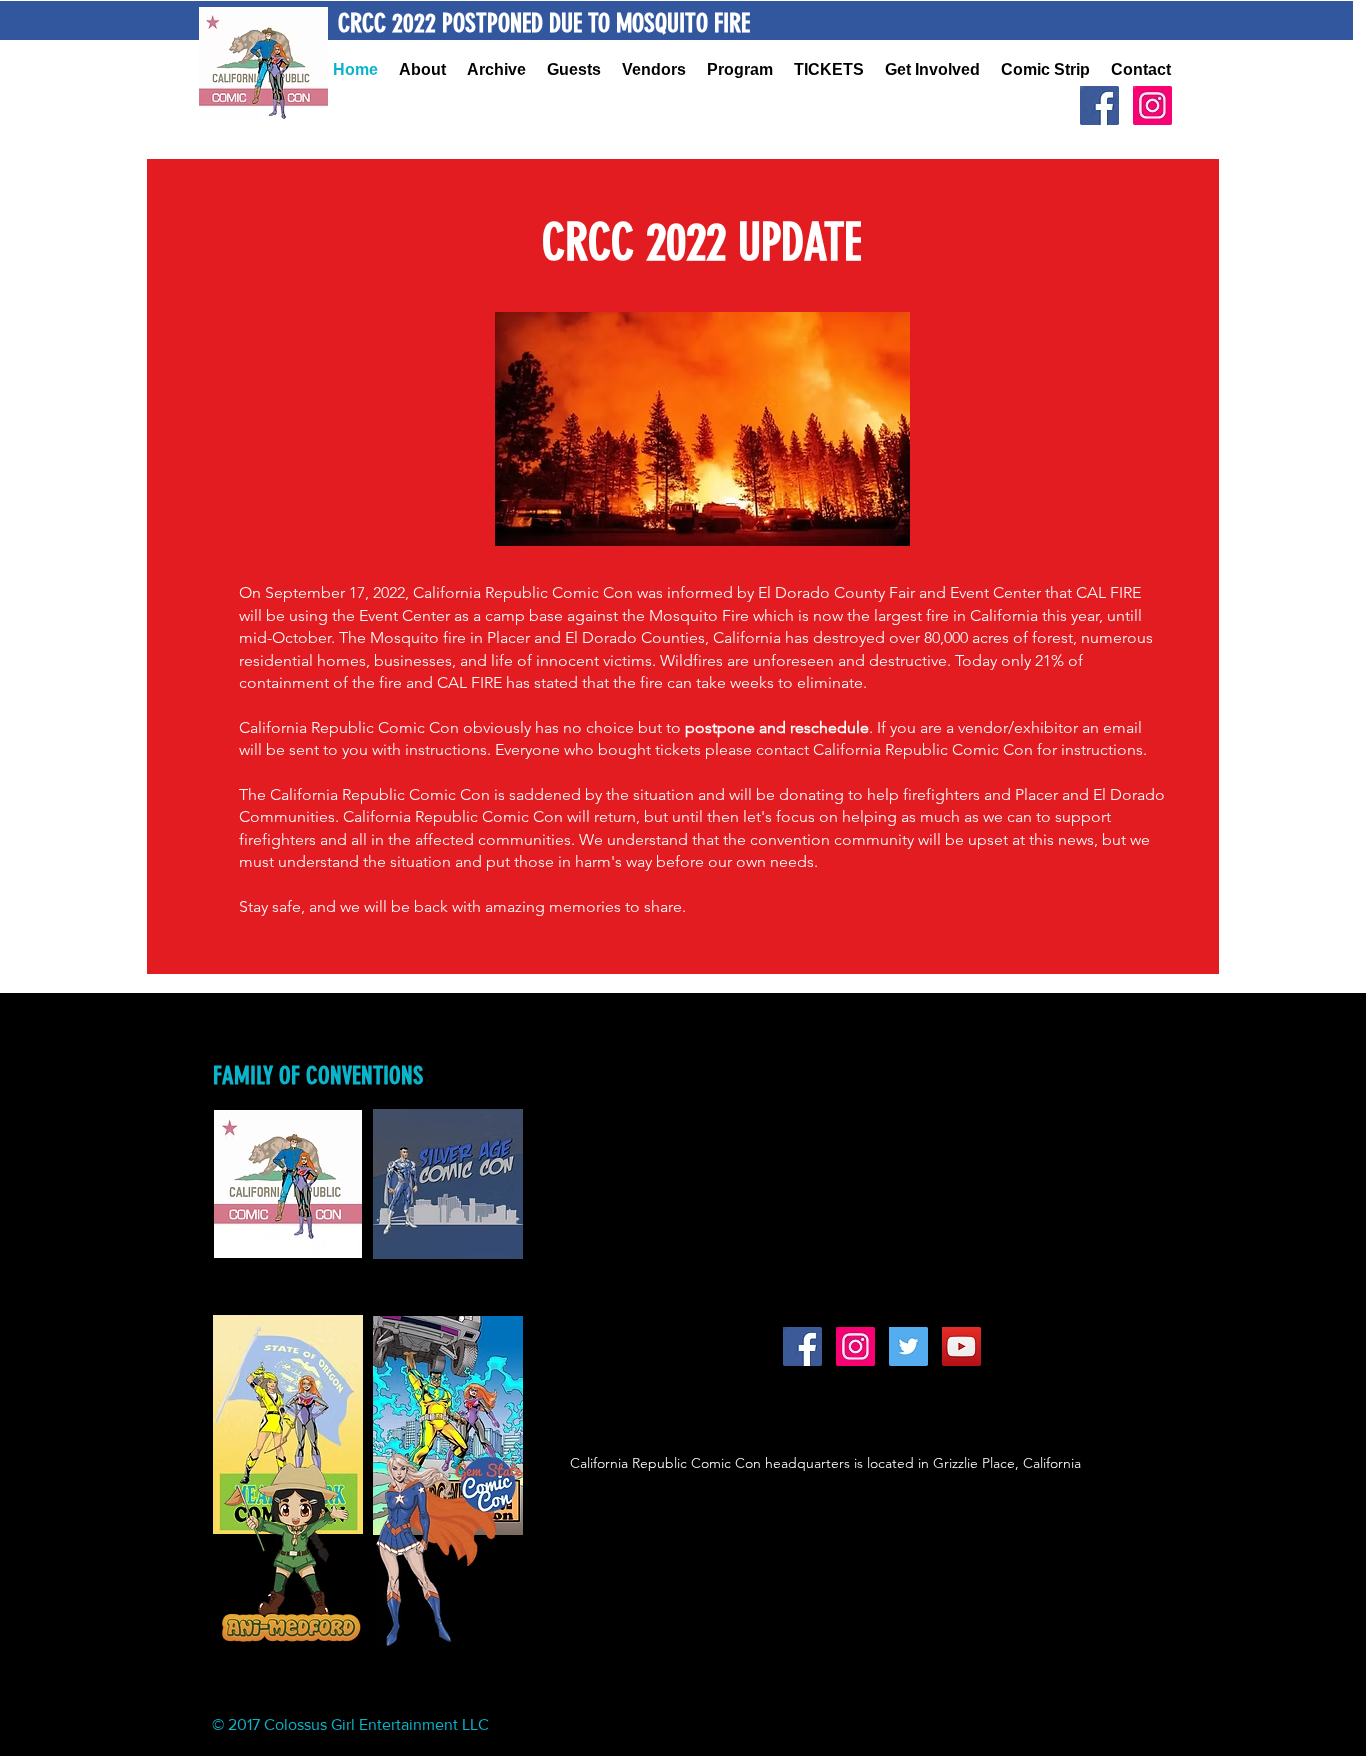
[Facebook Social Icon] (1099, 105)
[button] (497, 69)
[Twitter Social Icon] (908, 1346)
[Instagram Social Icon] (1152, 105)
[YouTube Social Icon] (961, 1346)
